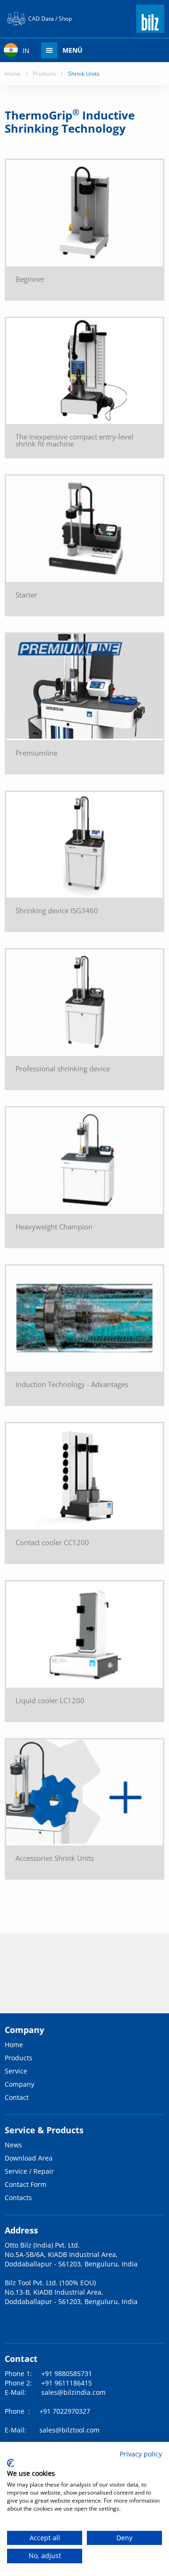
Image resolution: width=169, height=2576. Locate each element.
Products (44, 74)
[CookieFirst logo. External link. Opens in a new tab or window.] (11, 2463)
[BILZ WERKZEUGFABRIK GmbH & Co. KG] (150, 29)
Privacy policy (141, 2454)
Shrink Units (84, 74)
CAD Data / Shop (50, 19)
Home (13, 74)
